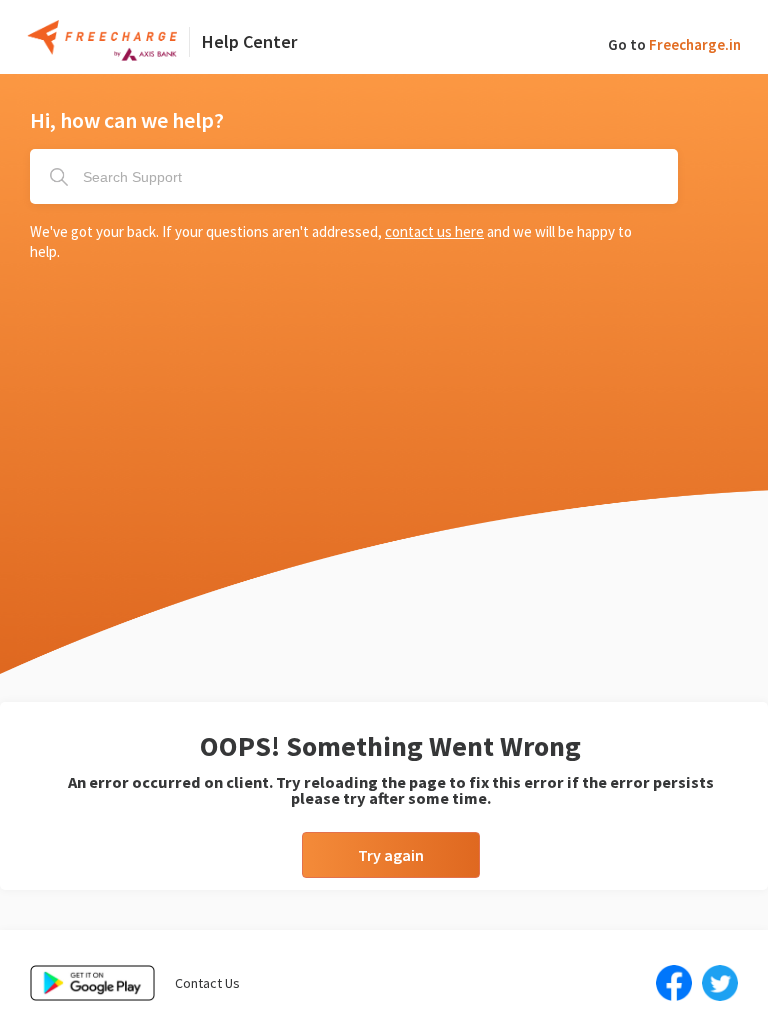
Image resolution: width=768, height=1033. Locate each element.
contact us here (434, 231)
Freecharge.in (695, 44)
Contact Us (207, 983)
